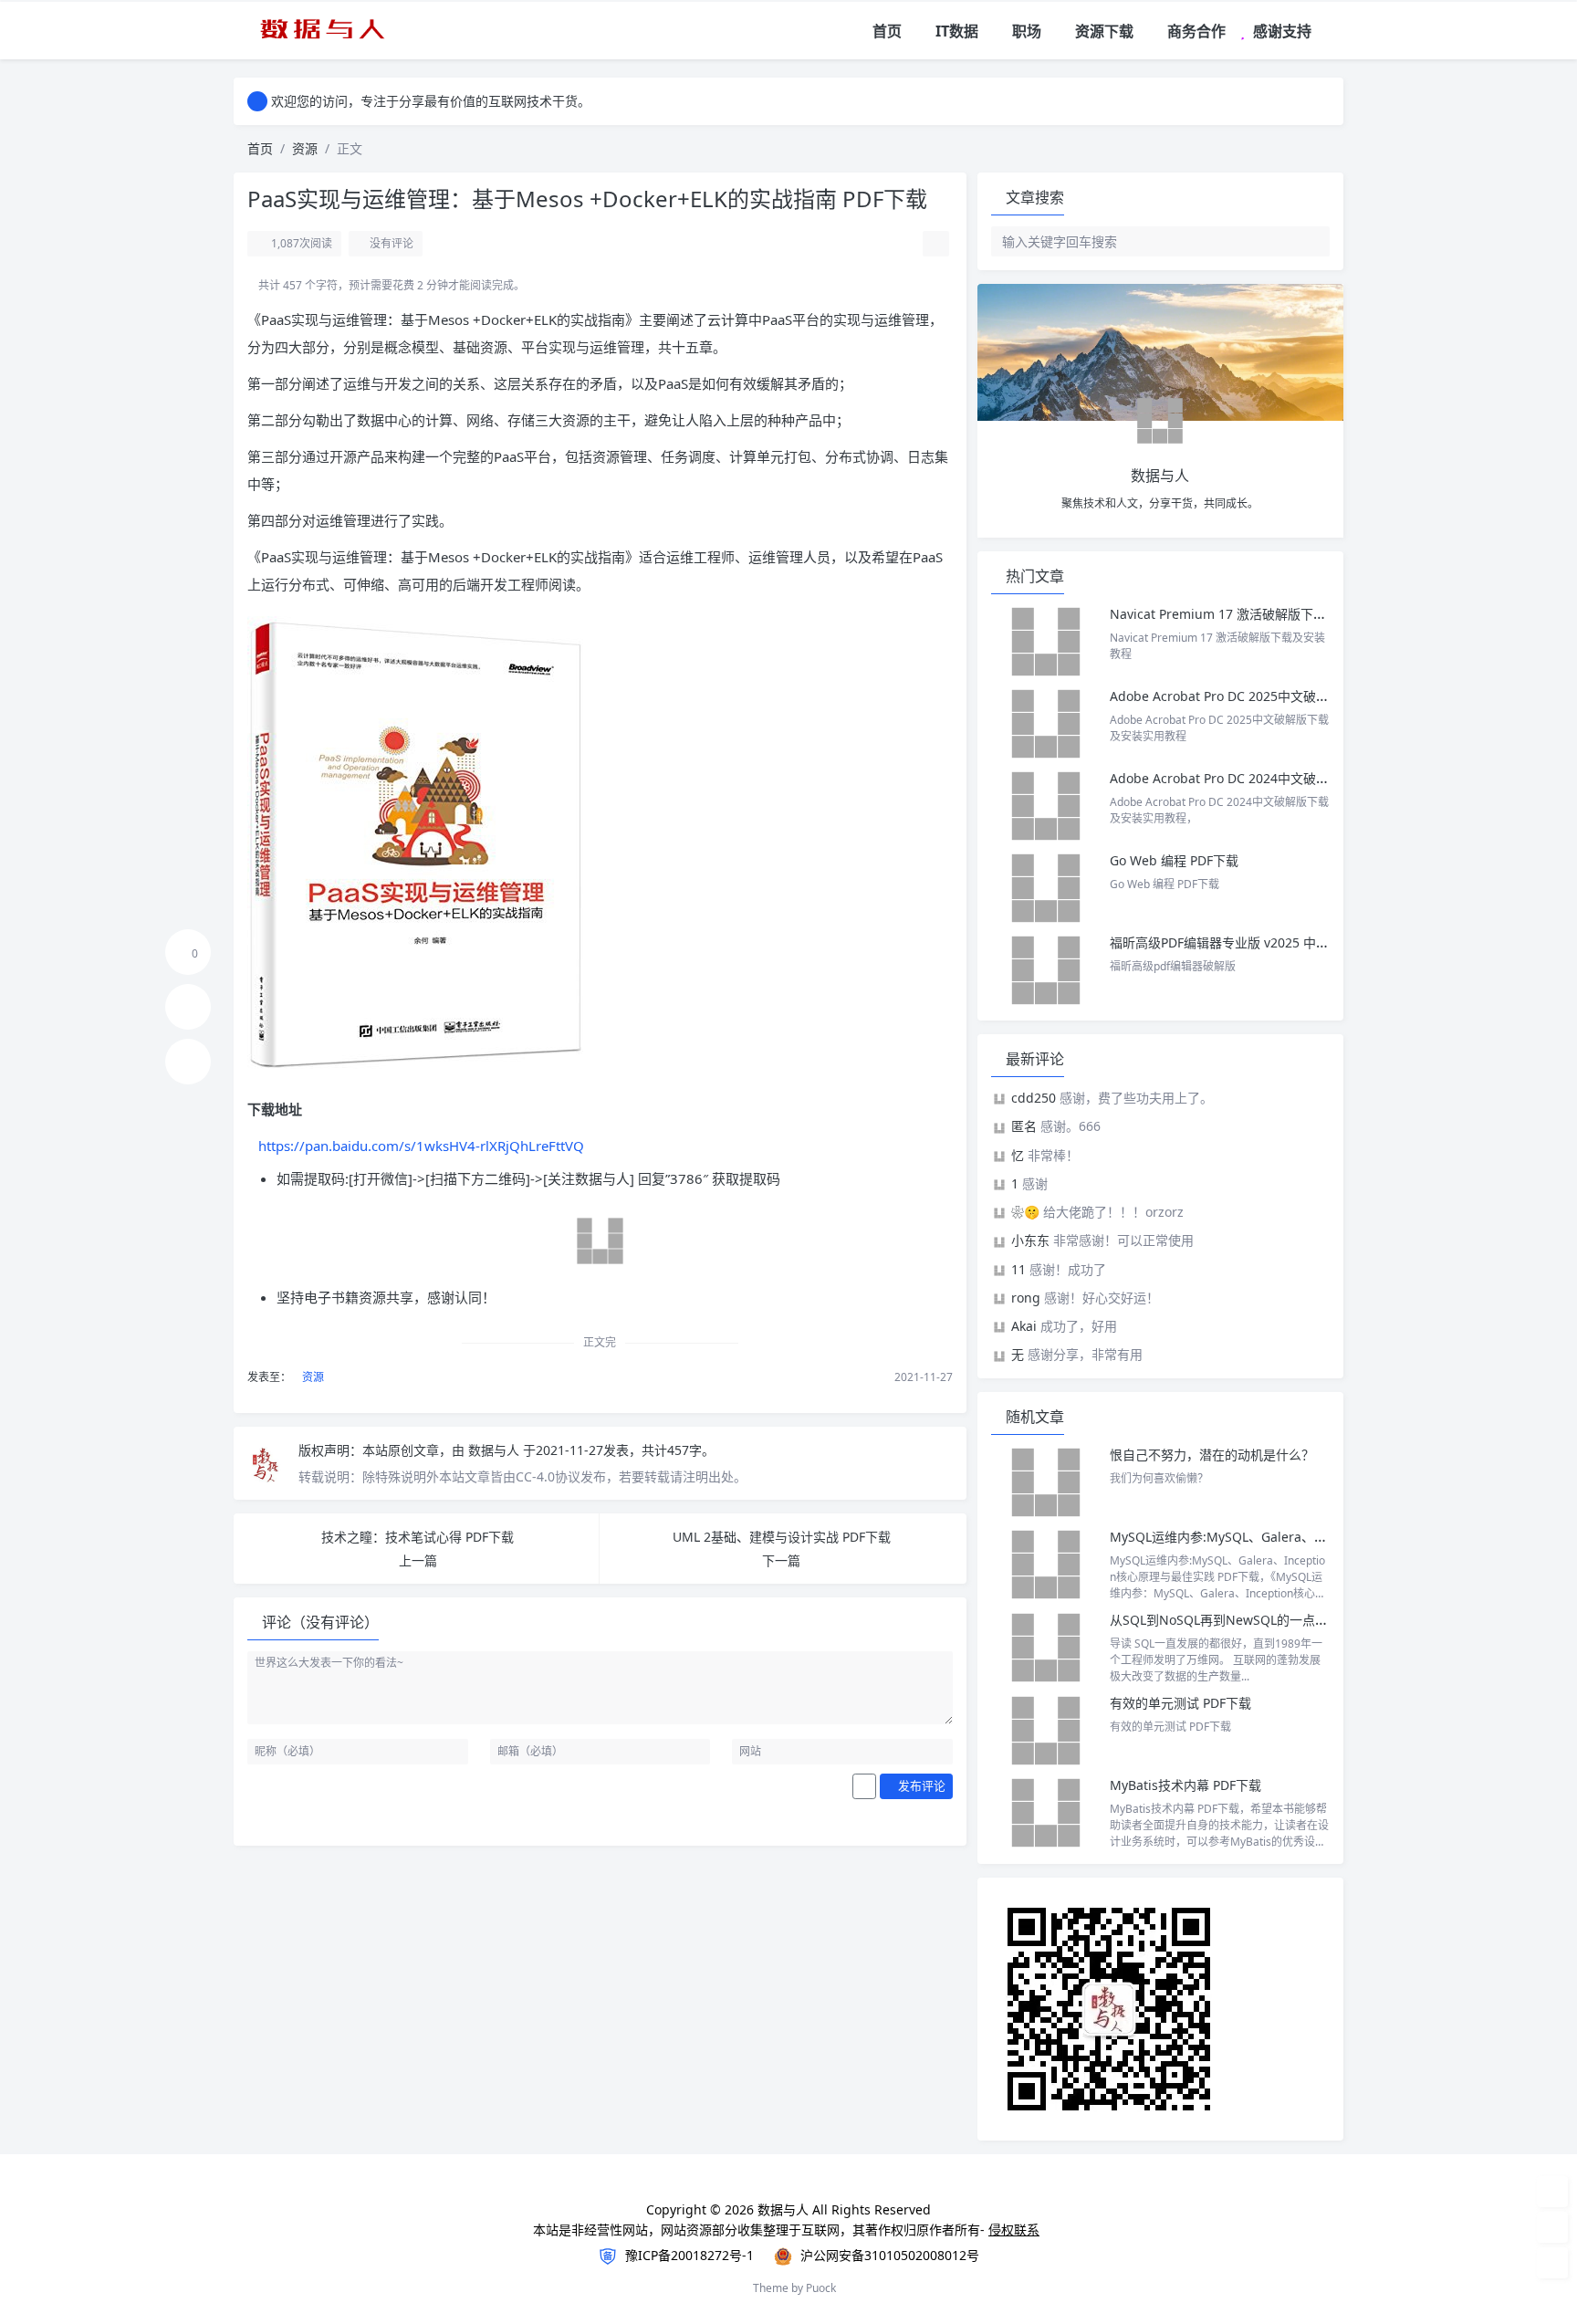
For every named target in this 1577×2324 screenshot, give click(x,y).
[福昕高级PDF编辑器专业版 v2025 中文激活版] (1046, 970)
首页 (260, 148)
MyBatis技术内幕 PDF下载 (1185, 1785)
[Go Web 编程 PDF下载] (1046, 888)
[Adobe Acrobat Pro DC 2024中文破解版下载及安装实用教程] (1046, 806)
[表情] (864, 1786)
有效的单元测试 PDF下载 (1180, 1703)
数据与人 (496, 1450)
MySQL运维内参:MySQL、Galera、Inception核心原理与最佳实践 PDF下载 (1325, 1537)
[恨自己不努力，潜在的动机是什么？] (1046, 1482)
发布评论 (920, 1785)
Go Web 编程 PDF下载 (1174, 860)
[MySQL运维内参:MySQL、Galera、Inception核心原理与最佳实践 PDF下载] (1046, 1565)
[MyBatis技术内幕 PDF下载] (1046, 1813)
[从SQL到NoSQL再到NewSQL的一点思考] (1046, 1648)
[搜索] (1331, 31)
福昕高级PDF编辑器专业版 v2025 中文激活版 (1238, 942)
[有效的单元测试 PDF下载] (1046, 1731)
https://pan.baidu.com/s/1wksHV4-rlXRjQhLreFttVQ (421, 1146)
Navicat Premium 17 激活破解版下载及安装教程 (1252, 614)
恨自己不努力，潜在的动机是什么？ (1212, 1455)
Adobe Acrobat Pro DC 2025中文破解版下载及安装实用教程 (1283, 696)
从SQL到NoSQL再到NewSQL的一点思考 (1225, 1620)
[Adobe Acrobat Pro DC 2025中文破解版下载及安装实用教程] (1046, 724)
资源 (305, 148)
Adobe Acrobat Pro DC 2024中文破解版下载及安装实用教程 (1283, 778)
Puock (821, 2288)
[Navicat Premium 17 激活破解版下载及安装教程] (1046, 642)
